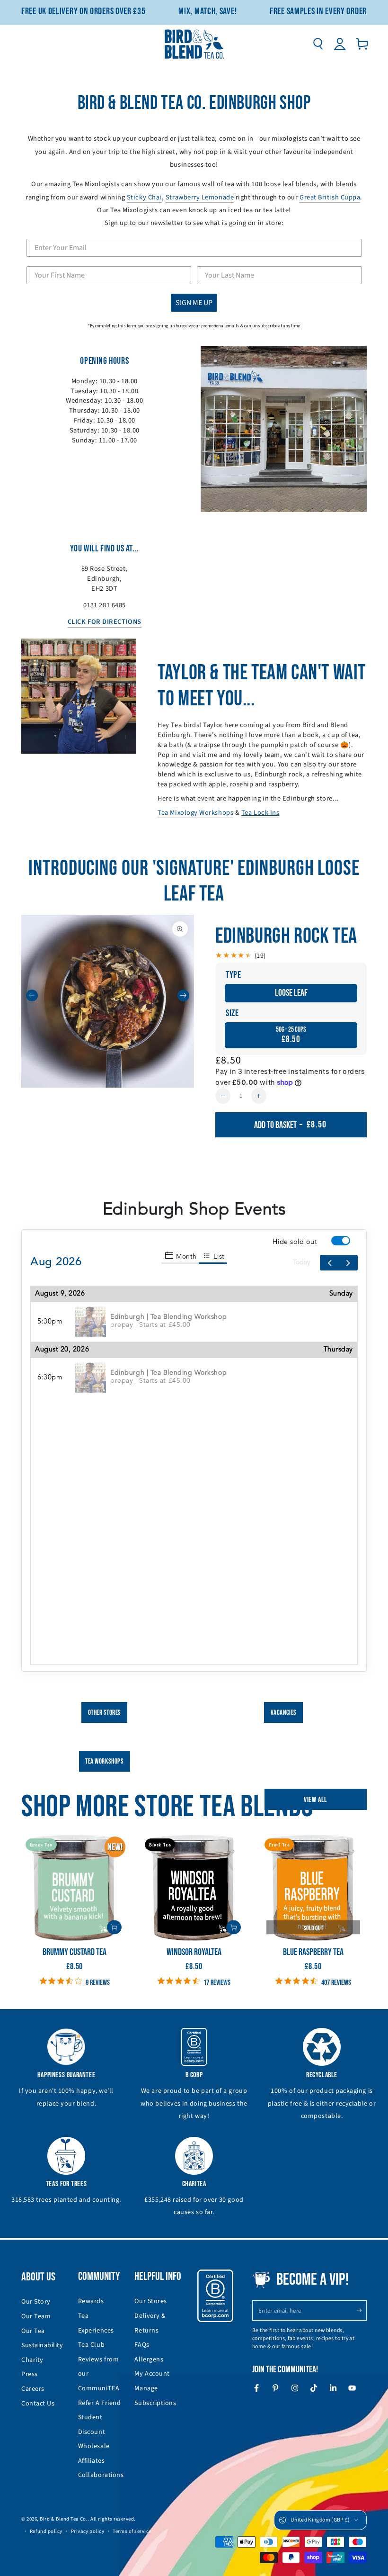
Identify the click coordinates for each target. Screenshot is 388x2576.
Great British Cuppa (330, 197)
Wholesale (94, 2446)
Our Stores (150, 2301)
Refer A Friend (100, 2403)
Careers (33, 2389)
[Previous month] (329, 1263)
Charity (32, 2360)
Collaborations (101, 2475)
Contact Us (38, 2404)
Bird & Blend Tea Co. (64, 2519)
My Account (152, 2374)
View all (316, 1800)
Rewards (91, 2301)
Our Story (36, 2302)
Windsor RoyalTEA (194, 1952)
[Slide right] (183, 995)
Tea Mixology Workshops (195, 813)
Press (30, 2374)
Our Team (36, 2316)
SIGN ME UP (194, 303)
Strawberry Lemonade (200, 197)
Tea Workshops (104, 1761)
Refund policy (46, 2531)
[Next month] (348, 1263)
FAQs (142, 2345)
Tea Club (91, 2345)
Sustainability (42, 2345)
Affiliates (91, 2461)
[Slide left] (32, 995)
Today (302, 1262)
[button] (318, 44)
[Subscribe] (361, 2310)
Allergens (149, 2360)
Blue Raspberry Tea (313, 1952)
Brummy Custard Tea (75, 1952)
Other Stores (105, 1713)
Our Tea (33, 2331)
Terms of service (132, 2531)
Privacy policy (88, 2531)
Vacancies (284, 1713)
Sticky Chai (144, 197)
